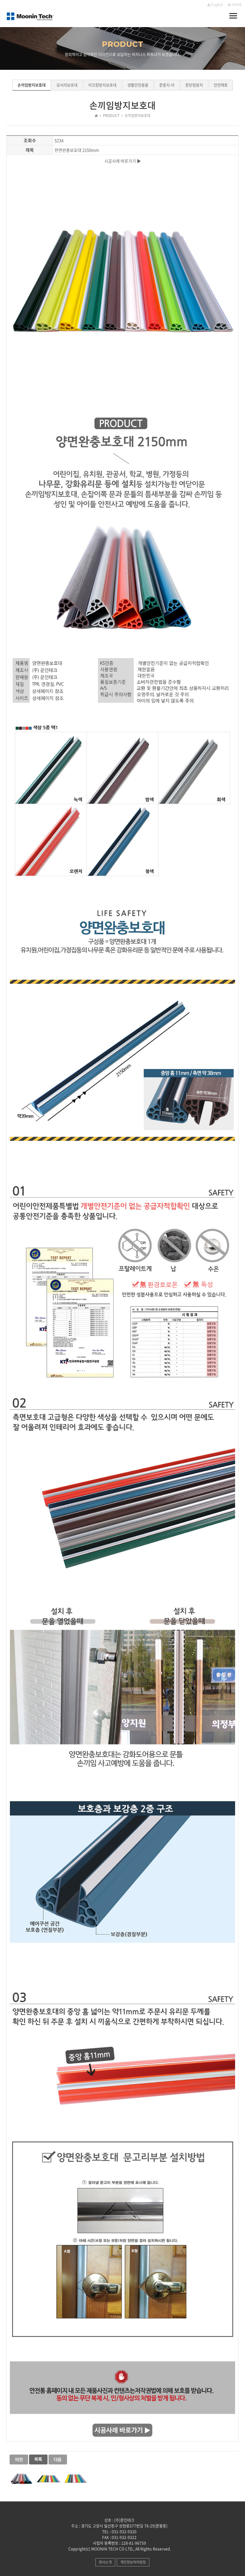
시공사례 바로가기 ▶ (123, 161)
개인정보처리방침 (133, 2562)
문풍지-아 (167, 85)
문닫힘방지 (194, 85)
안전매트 (221, 85)
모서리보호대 (67, 85)
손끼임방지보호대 (32, 85)
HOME (236, 5)
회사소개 (105, 2562)
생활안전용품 (138, 85)
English (217, 5)
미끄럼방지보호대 (102, 85)
